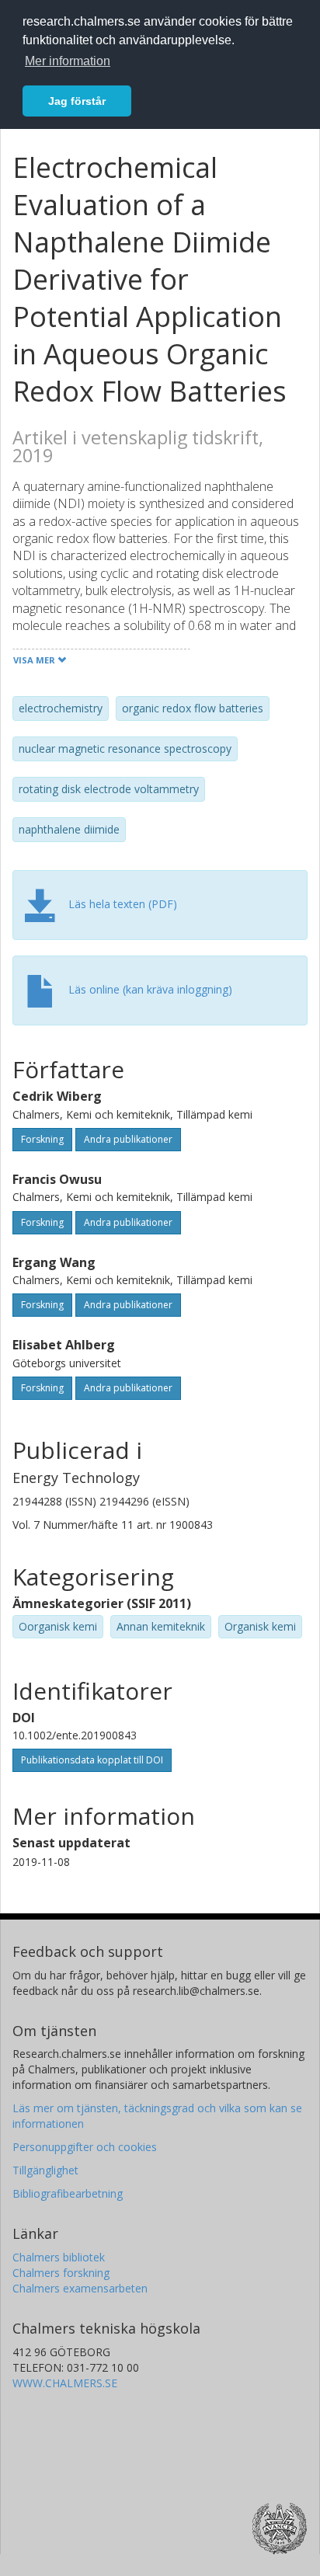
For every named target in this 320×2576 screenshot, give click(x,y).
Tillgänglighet (45, 2170)
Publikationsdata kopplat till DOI (92, 1760)
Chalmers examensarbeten (80, 2288)
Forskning (42, 1139)
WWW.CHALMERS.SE (65, 2383)
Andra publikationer (128, 1139)
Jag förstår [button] (77, 101)
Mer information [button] (68, 61)
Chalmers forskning (61, 2273)
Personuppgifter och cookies (85, 2147)
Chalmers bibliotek (59, 2257)
